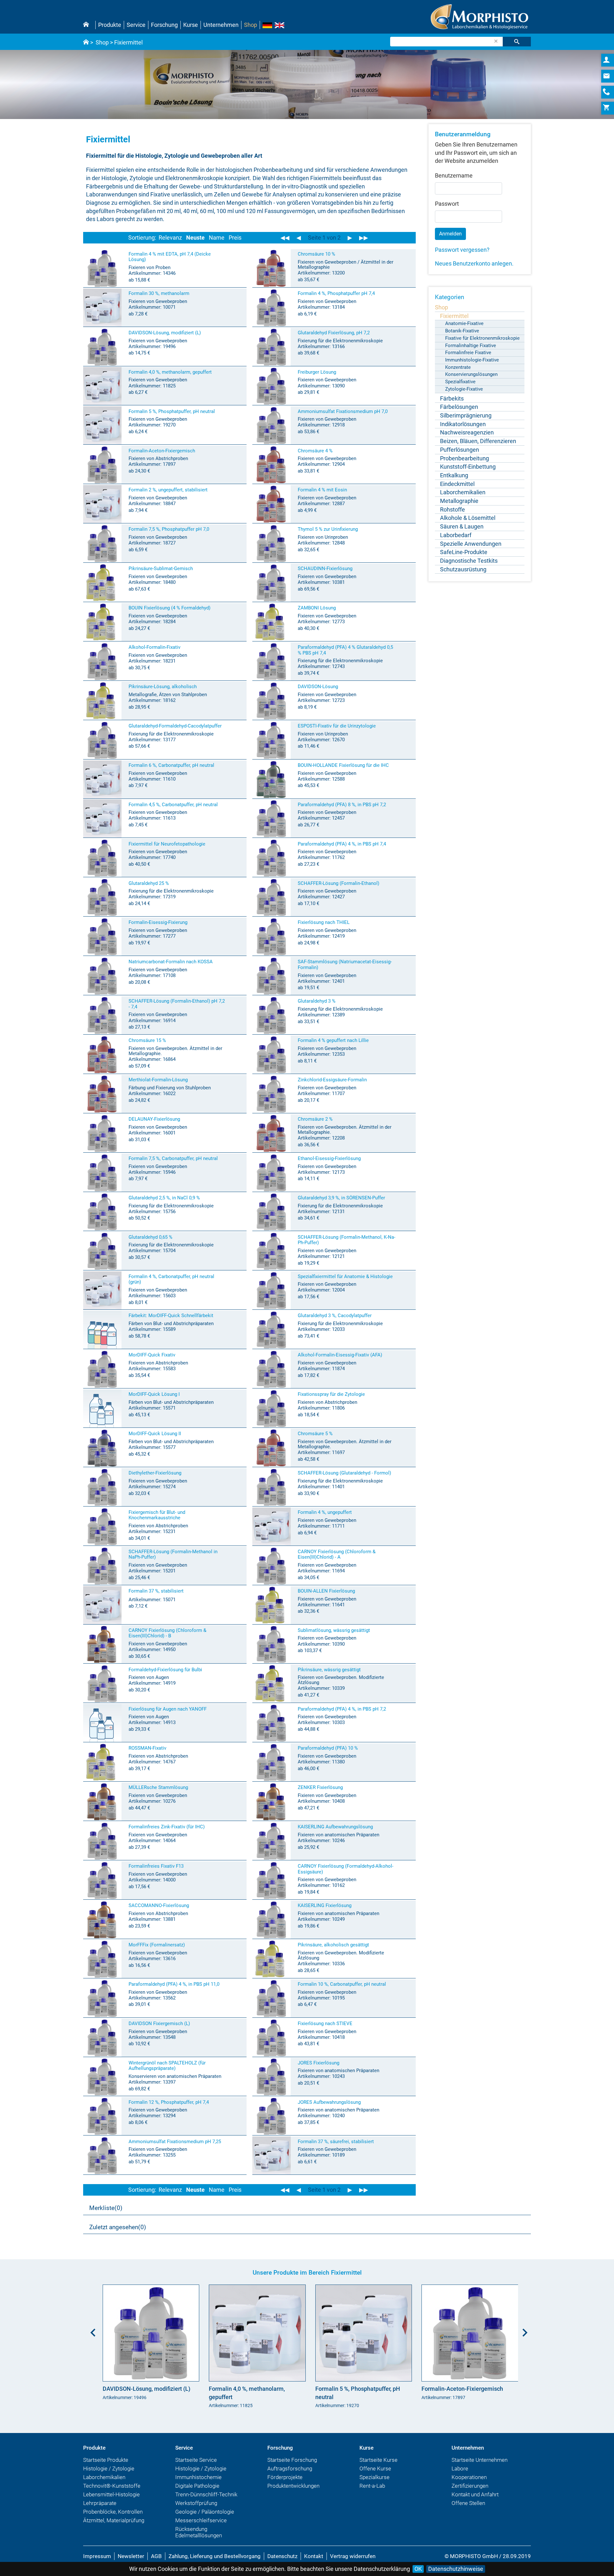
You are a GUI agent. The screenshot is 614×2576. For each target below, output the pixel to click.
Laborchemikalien (104, 2477)
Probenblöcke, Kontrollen (113, 2512)
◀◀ (285, 238)
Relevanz (170, 238)
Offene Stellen (468, 2503)
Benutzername (454, 175)
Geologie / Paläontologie (205, 2512)
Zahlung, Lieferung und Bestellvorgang (215, 2556)
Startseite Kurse (378, 2460)
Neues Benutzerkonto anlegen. (474, 263)
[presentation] (91, 2330)
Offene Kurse (375, 2469)
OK (418, 2569)
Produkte (110, 25)
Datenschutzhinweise (456, 2569)
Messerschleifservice (201, 2520)
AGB (156, 2556)
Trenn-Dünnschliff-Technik (206, 2494)
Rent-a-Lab (372, 2486)
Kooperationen (469, 2477)
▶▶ (364, 238)
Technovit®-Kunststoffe (112, 2486)
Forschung (164, 25)
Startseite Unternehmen (480, 2460)
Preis (235, 238)
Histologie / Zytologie (109, 2469)
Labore (460, 2469)
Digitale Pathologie (197, 2486)
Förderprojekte (285, 2477)
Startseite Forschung (292, 2460)
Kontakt (314, 2556)
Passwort (447, 204)
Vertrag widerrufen (353, 2556)
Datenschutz (282, 2556)
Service (136, 25)
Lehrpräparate (100, 2503)
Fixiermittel (128, 42)
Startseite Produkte (106, 2460)
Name (217, 238)
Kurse (191, 25)
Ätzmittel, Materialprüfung (114, 2520)
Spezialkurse (374, 2477)
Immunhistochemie (198, 2477)
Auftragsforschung (290, 2469)
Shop (251, 25)
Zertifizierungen (470, 2486)
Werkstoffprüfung (196, 2503)
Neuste (195, 238)
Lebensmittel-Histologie (111, 2494)
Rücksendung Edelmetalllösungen (199, 2532)
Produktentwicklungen (293, 2486)
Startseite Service (196, 2460)
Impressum (97, 2556)
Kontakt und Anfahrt (475, 2494)
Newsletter (131, 2556)
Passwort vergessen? (462, 250)
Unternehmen (221, 25)
